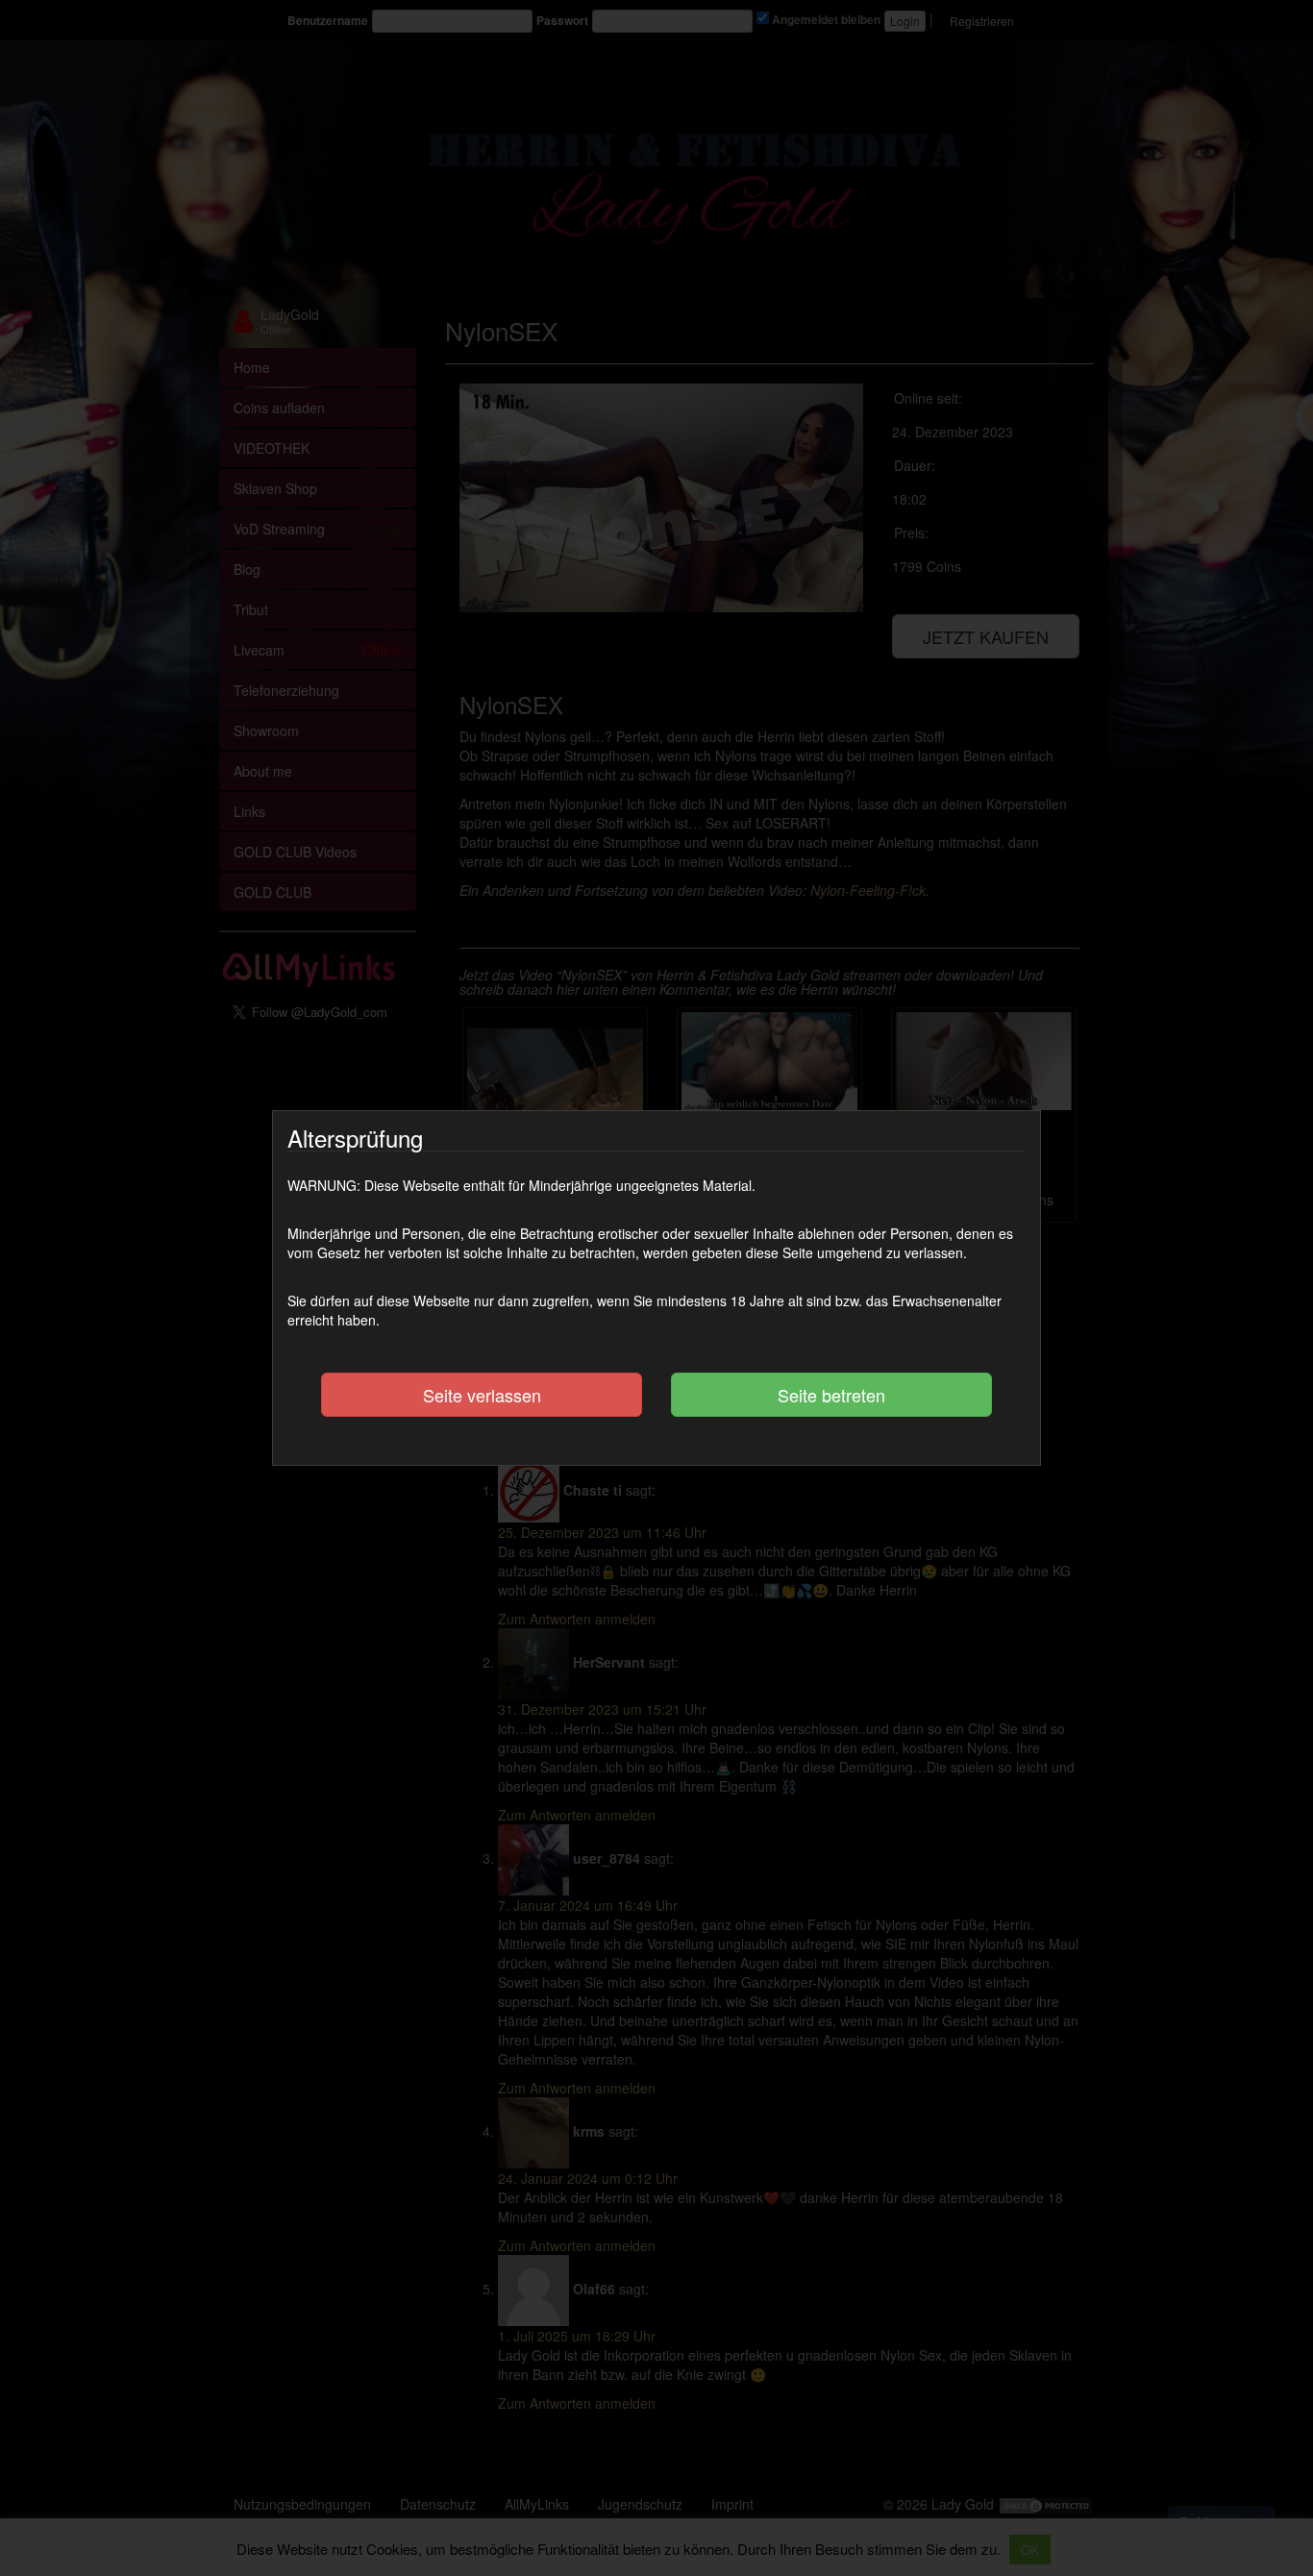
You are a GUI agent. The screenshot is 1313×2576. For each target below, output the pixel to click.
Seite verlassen (482, 1395)
